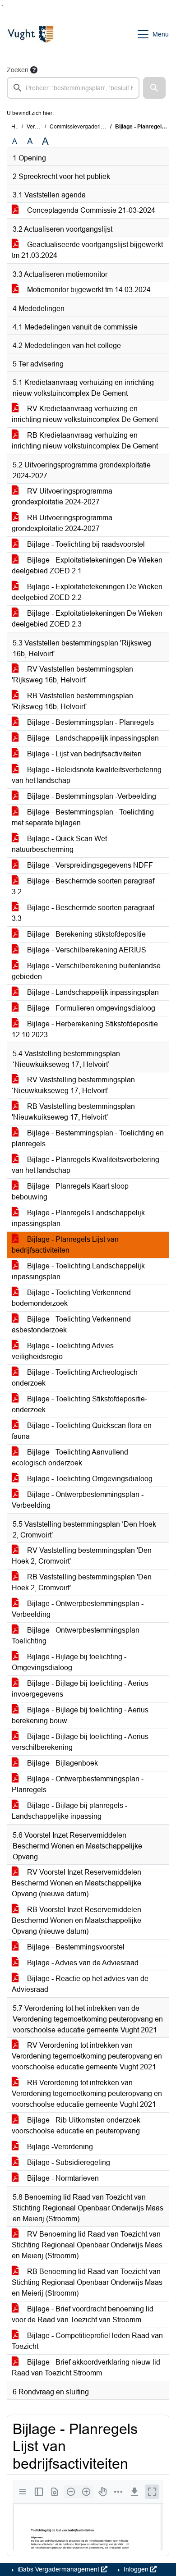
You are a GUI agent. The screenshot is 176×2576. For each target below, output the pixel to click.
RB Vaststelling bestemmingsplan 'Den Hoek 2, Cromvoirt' (82, 1582)
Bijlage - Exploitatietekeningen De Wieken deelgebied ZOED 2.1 (87, 565)
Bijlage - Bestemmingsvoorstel (75, 1947)
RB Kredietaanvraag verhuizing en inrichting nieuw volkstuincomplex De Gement (85, 441)
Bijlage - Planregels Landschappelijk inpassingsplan (78, 1218)
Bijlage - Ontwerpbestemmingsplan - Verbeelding (78, 1500)
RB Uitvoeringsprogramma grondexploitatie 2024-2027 (62, 523)
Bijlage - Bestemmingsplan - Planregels (90, 722)
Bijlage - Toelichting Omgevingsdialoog (89, 1479)
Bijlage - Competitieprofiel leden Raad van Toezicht (87, 2341)
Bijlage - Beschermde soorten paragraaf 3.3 (83, 913)
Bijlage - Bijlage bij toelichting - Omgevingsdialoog (69, 1662)
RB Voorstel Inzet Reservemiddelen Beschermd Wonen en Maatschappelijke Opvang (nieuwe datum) (76, 1920)
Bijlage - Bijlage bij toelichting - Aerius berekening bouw (80, 1715)
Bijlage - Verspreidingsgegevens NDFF (89, 865)
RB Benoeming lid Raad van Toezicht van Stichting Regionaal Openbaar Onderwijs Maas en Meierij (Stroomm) (87, 2282)
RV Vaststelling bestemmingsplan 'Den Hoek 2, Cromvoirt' (82, 1556)
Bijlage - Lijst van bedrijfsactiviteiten (83, 754)
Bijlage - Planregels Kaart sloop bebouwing (70, 1192)
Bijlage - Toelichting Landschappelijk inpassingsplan (78, 1271)
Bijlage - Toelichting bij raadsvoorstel (85, 544)
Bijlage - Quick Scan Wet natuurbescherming (59, 844)
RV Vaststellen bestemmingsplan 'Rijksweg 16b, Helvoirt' (72, 675)
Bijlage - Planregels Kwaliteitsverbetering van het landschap (86, 1165)
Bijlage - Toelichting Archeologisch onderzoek (75, 1378)
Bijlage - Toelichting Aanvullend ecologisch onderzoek (70, 1457)
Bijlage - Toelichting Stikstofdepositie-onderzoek (79, 1404)
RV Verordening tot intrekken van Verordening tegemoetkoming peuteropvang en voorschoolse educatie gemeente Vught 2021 (87, 2056)
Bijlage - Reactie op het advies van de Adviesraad (80, 1984)
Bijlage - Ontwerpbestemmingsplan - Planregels (78, 1784)
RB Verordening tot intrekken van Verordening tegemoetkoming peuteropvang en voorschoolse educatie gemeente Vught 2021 (87, 2093)
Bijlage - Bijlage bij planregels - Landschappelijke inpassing (69, 1811)
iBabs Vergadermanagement (58, 2569)
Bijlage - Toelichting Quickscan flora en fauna (82, 1431)
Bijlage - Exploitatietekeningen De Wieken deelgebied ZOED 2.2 (87, 592)
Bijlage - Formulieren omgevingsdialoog (90, 1008)
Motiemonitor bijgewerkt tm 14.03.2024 (88, 290)
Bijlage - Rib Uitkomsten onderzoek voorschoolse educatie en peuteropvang (76, 2125)
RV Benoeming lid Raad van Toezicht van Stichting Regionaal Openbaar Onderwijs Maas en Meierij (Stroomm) (87, 2245)
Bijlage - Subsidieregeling (68, 2162)
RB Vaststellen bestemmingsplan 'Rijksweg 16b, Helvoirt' (72, 701)
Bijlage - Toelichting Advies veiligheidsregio (63, 1351)
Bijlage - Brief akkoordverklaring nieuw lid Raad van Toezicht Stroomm (86, 2368)
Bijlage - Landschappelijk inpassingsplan (92, 738)
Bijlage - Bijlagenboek (62, 1763)
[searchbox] (73, 88)
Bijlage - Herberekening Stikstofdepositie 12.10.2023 (85, 1029)
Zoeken (18, 70)
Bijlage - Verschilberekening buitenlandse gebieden (86, 971)
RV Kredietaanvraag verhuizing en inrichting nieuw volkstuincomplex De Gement (85, 414)
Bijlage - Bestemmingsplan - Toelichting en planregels (88, 1138)
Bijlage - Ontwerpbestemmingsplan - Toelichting (78, 1636)
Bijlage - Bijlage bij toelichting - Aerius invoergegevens (80, 1689)
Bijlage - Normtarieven (62, 2178)
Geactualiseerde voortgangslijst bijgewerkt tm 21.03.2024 (87, 250)
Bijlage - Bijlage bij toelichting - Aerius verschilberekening (80, 1742)
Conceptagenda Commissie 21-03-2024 (90, 210)
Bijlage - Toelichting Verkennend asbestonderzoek (71, 1325)
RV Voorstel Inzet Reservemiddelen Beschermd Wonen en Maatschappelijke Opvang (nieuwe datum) (76, 1883)
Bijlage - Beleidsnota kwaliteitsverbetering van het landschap (87, 775)
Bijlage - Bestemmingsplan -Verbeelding (91, 796)
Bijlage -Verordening (59, 2147)
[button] (154, 88)
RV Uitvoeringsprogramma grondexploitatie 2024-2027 (62, 496)
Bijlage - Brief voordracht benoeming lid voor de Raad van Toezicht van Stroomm (83, 2314)
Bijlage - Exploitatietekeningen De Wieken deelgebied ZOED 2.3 (87, 619)
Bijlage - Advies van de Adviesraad (82, 1963)
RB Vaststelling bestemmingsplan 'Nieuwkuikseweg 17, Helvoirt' (73, 1112)
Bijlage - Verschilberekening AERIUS (86, 950)
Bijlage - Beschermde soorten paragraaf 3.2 (83, 886)
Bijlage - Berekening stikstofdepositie (86, 934)
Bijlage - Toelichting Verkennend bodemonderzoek (71, 1298)
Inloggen (136, 2569)
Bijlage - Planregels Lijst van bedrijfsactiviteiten (65, 1245)
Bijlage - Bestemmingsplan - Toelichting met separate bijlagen (83, 817)
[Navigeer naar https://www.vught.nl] (30, 34)
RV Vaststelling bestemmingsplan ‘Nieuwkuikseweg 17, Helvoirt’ (73, 1085)
